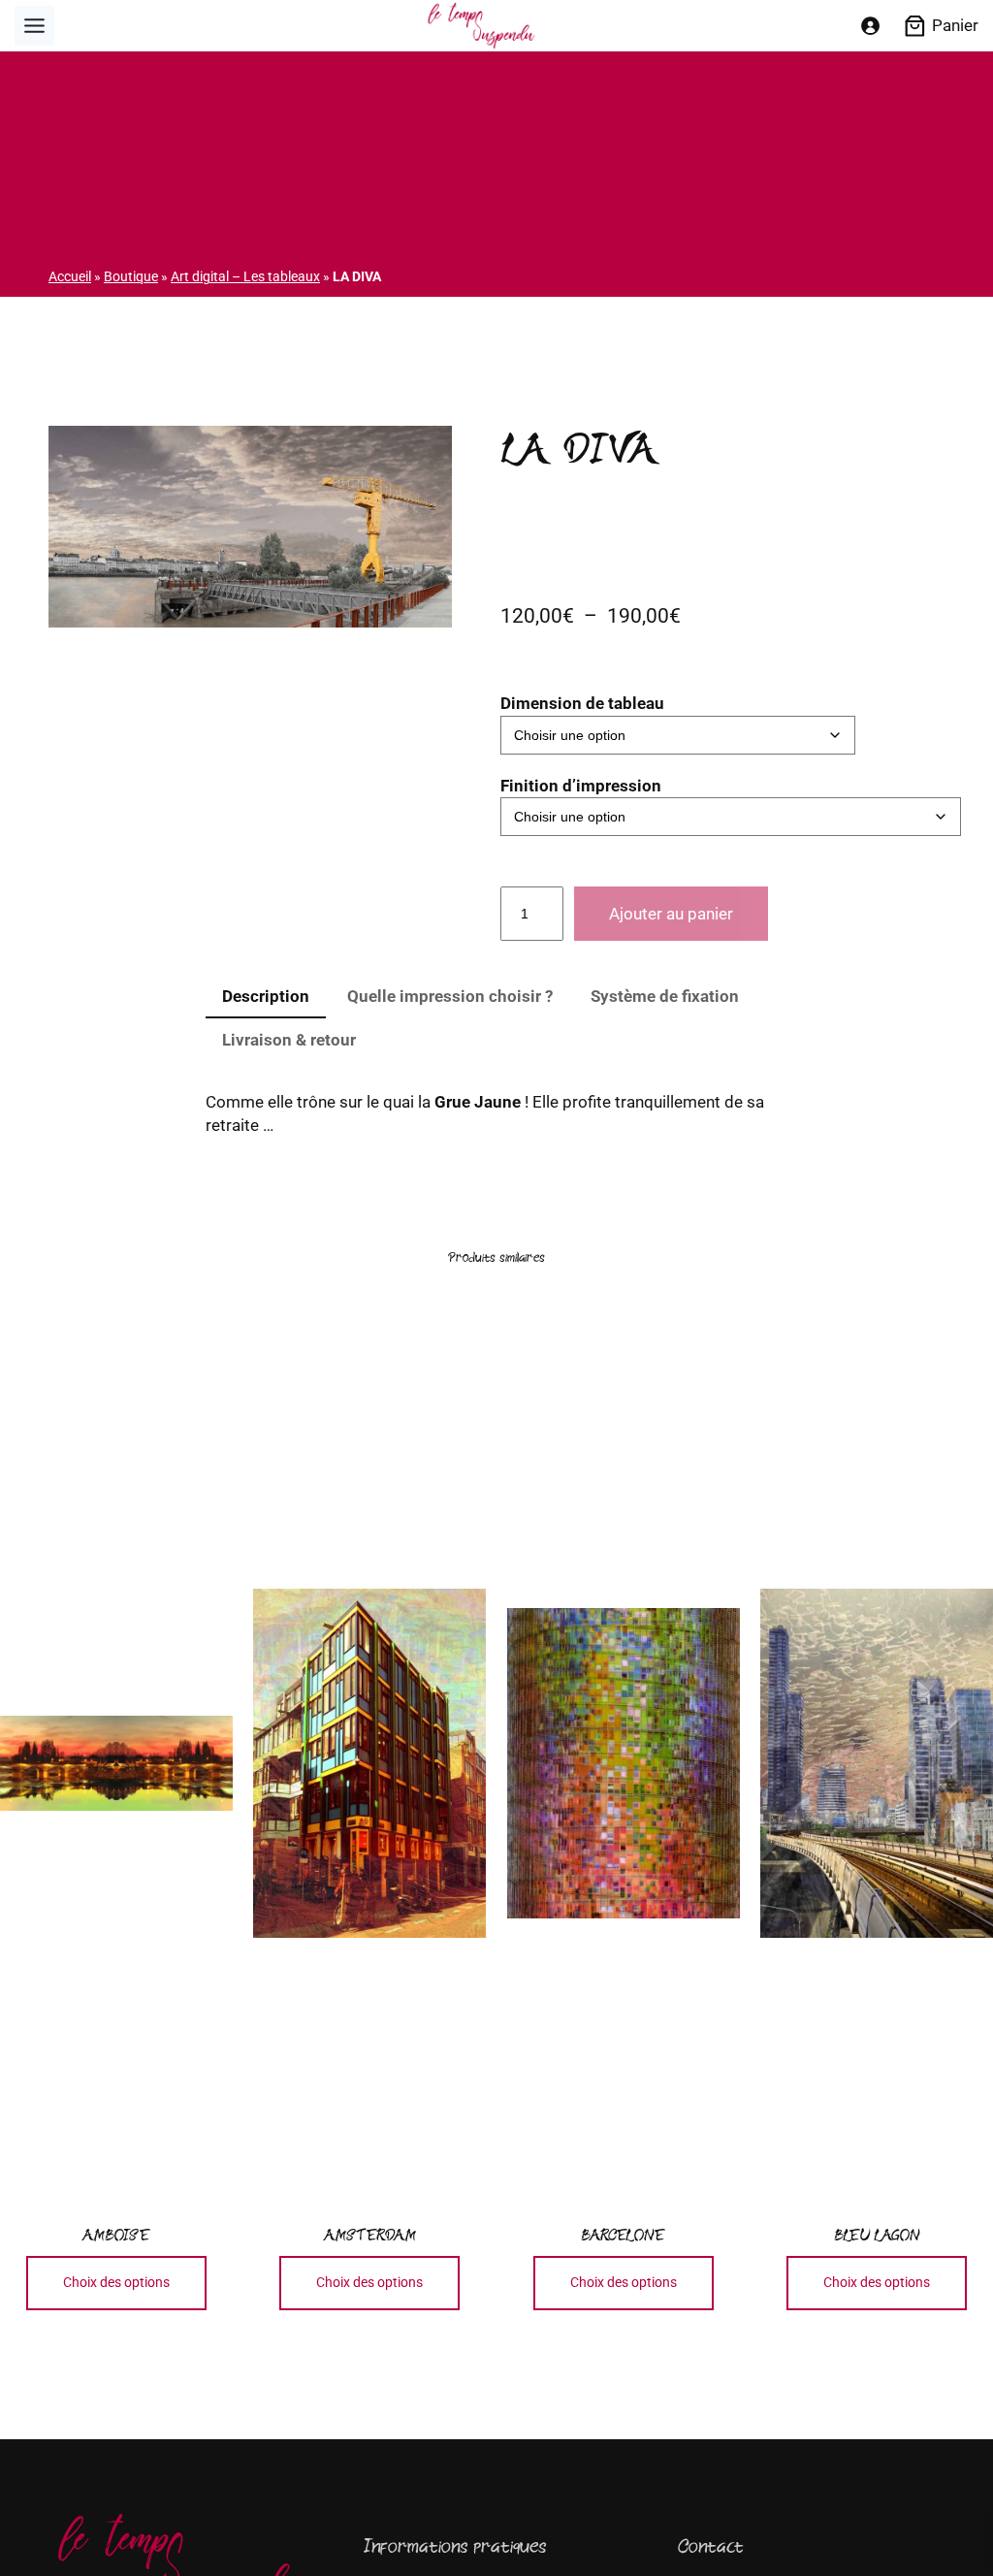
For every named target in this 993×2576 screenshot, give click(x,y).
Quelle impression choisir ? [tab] (450, 996)
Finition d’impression (581, 786)
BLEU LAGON (877, 2235)
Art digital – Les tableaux (245, 276)
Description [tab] (266, 996)
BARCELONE (623, 2235)
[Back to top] (946, 2529)
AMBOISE (116, 2235)
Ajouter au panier (671, 914)
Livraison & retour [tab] (289, 1040)
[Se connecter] (869, 26)
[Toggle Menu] (34, 26)
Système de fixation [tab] (665, 996)
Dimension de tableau (582, 703)
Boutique (131, 276)
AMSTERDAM (369, 2235)
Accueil (70, 276)
